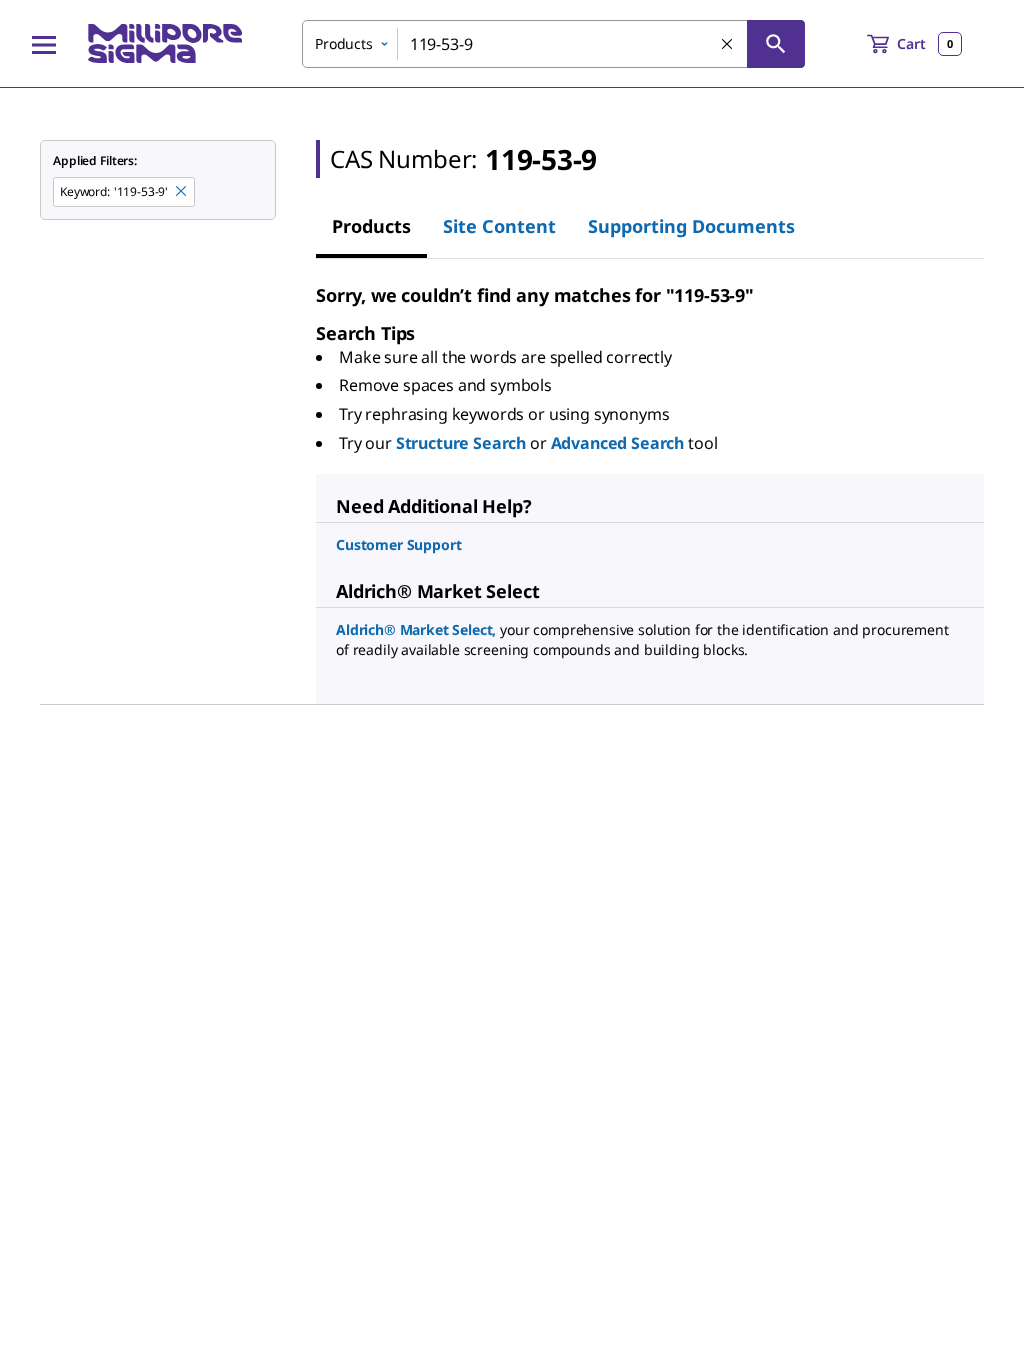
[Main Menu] (44, 44)
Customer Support (398, 544)
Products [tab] (371, 226)
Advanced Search (618, 443)
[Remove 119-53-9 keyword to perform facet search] (182, 192)
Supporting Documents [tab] (691, 226)
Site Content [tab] (499, 226)
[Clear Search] (728, 45)
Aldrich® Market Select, (416, 629)
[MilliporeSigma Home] (165, 43)
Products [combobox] (344, 43)
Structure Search (461, 443)
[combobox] (553, 44)
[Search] (776, 44)
